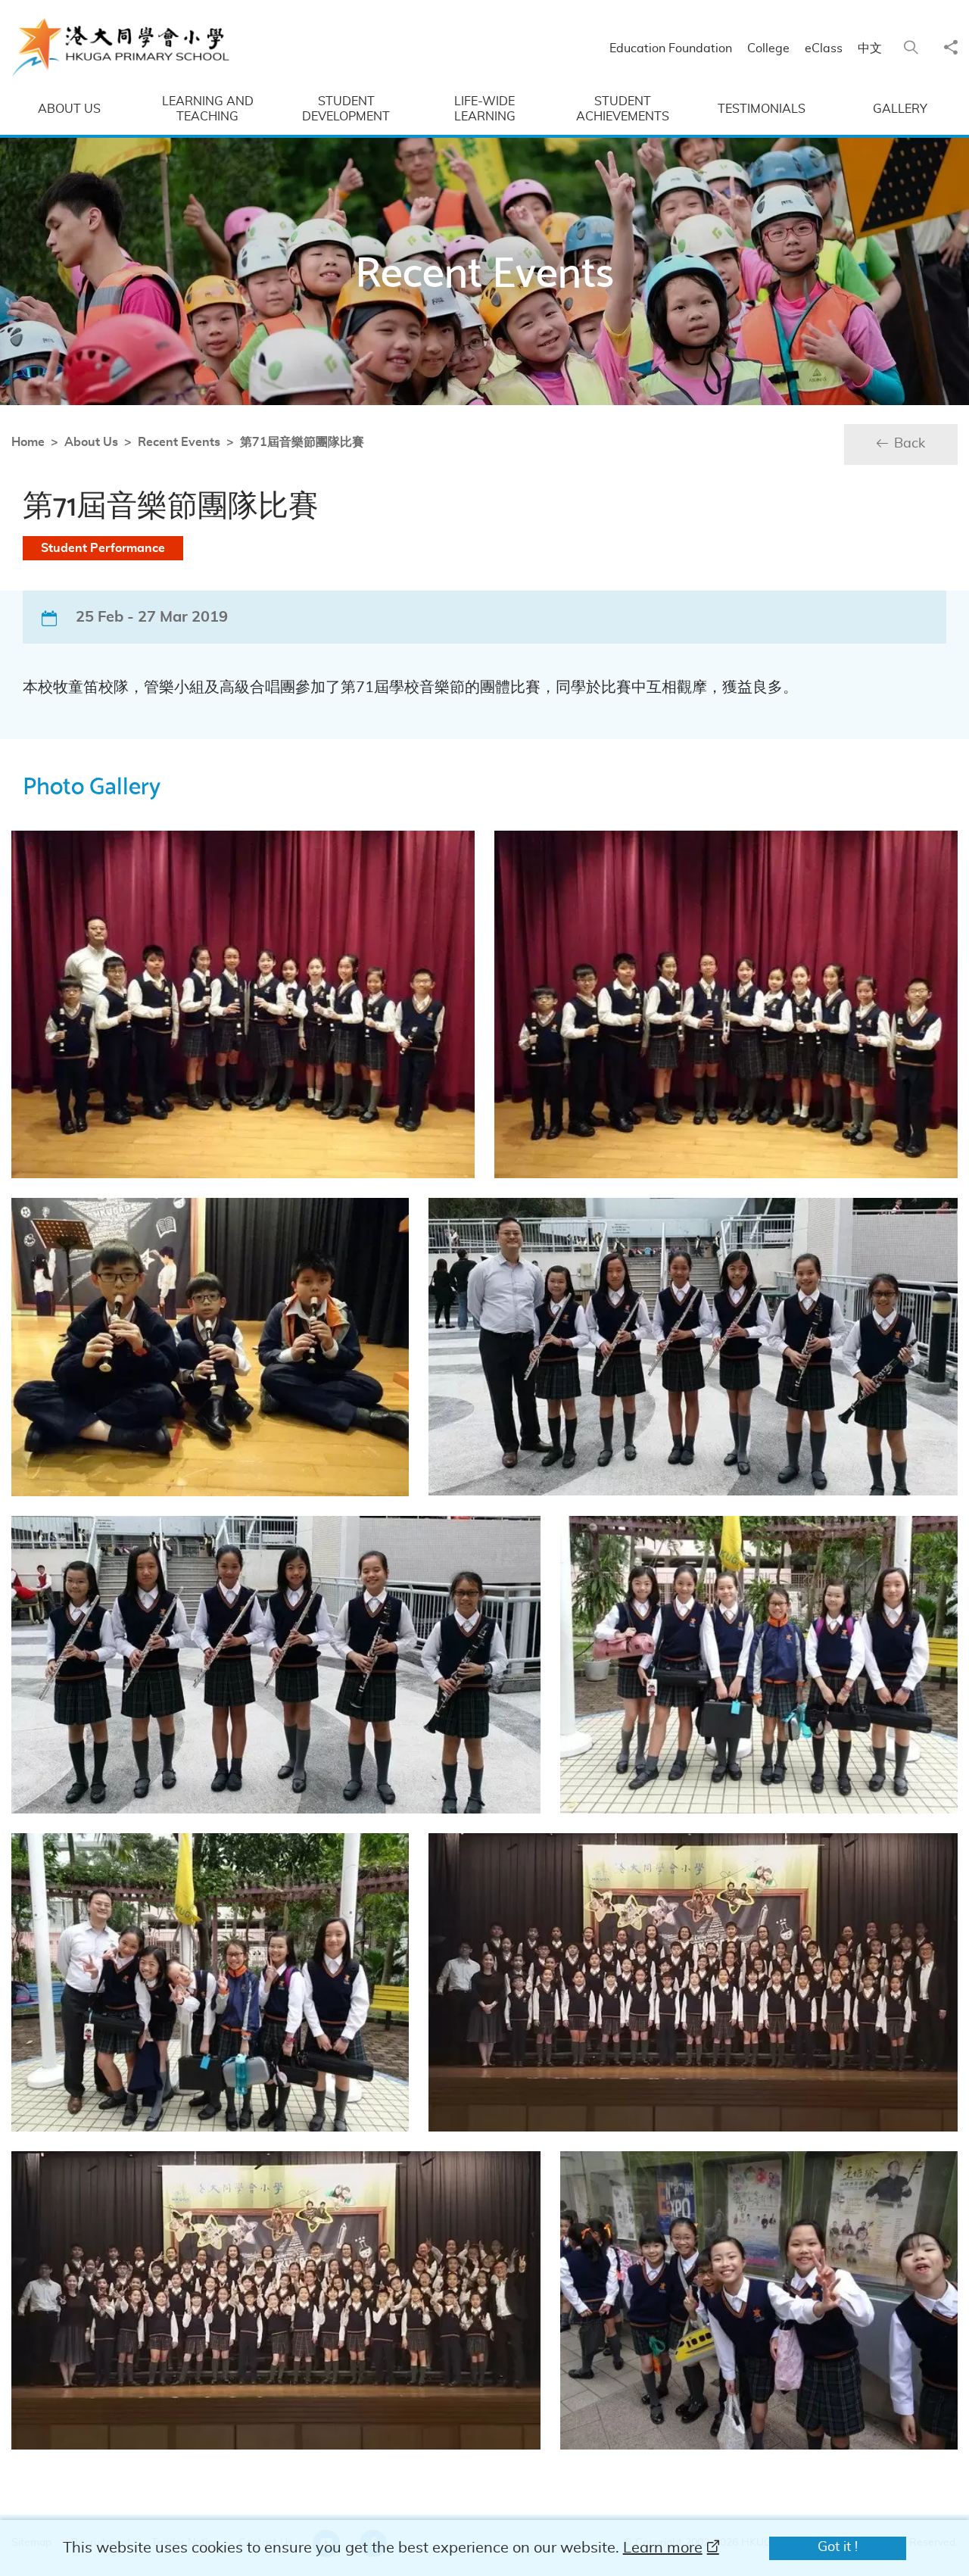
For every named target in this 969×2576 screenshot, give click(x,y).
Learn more (663, 2548)
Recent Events (179, 442)
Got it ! (838, 2547)
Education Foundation (671, 48)
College (768, 48)
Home (28, 442)
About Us (91, 442)
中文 (870, 48)
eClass (824, 48)
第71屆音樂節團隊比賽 (302, 442)
